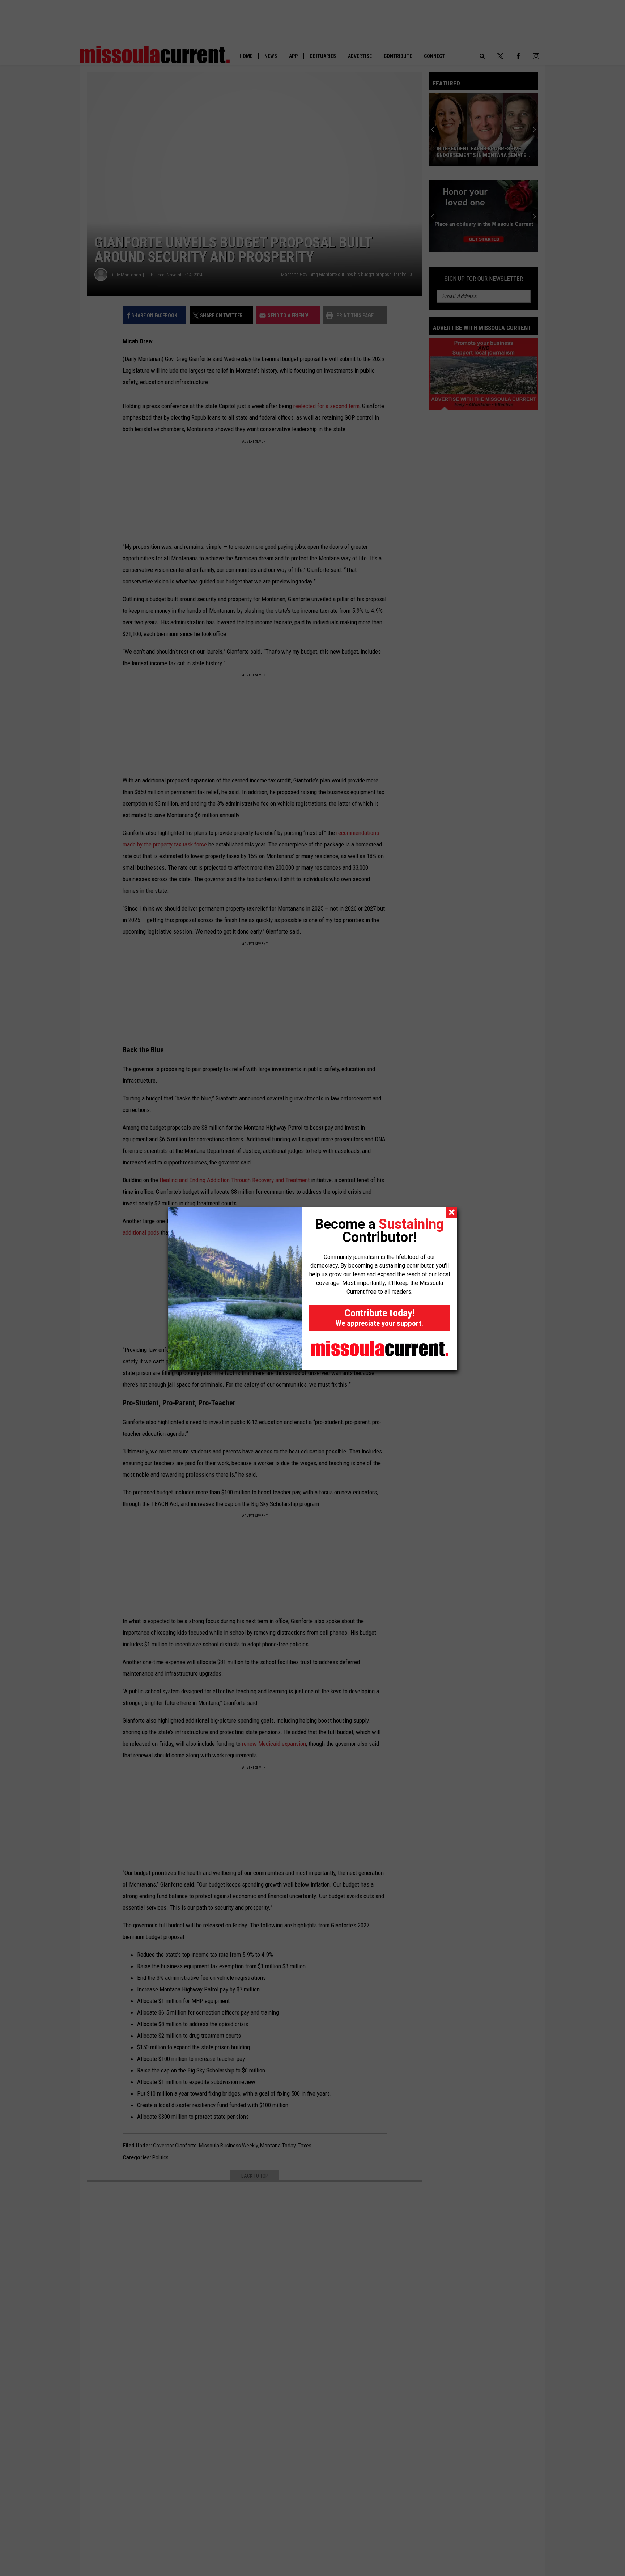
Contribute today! (379, 1317)
